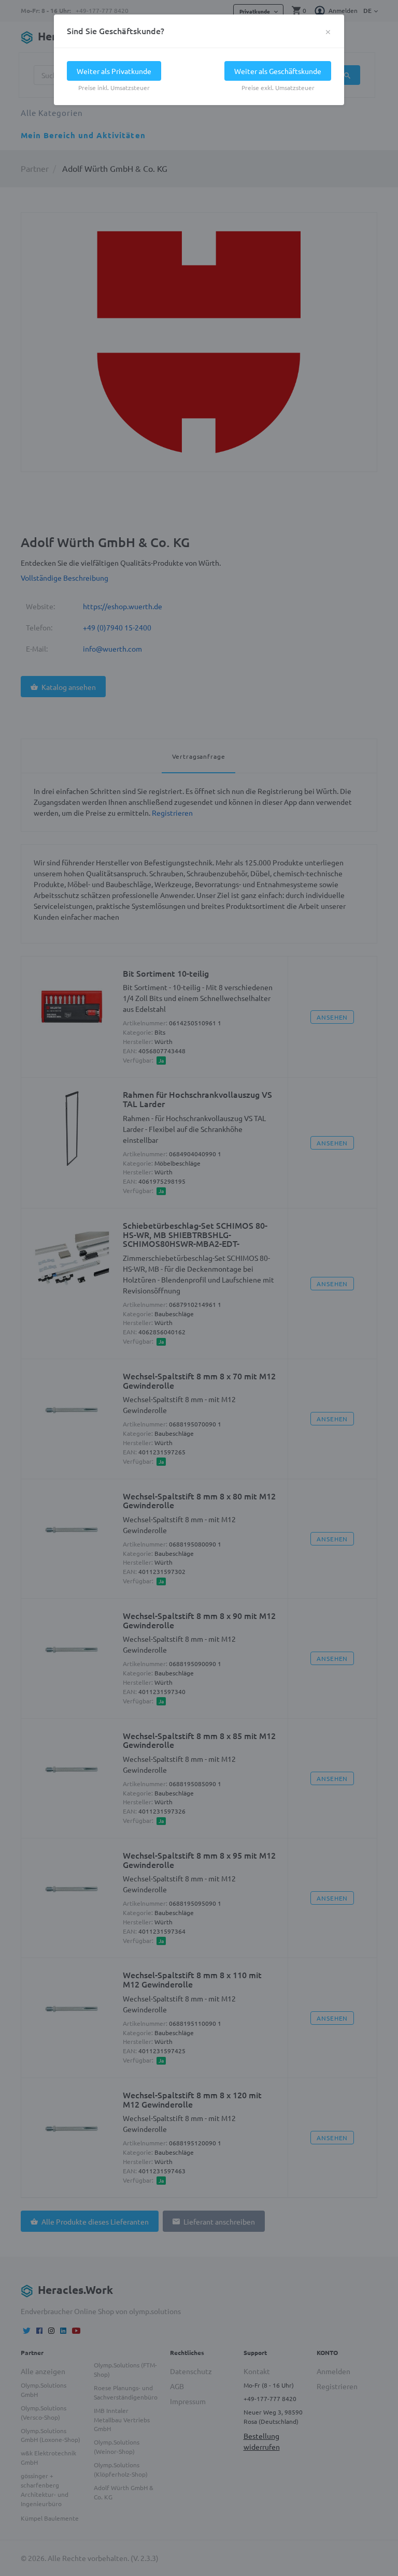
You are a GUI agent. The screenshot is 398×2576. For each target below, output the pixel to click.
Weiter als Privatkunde (114, 71)
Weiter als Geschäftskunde (278, 71)
